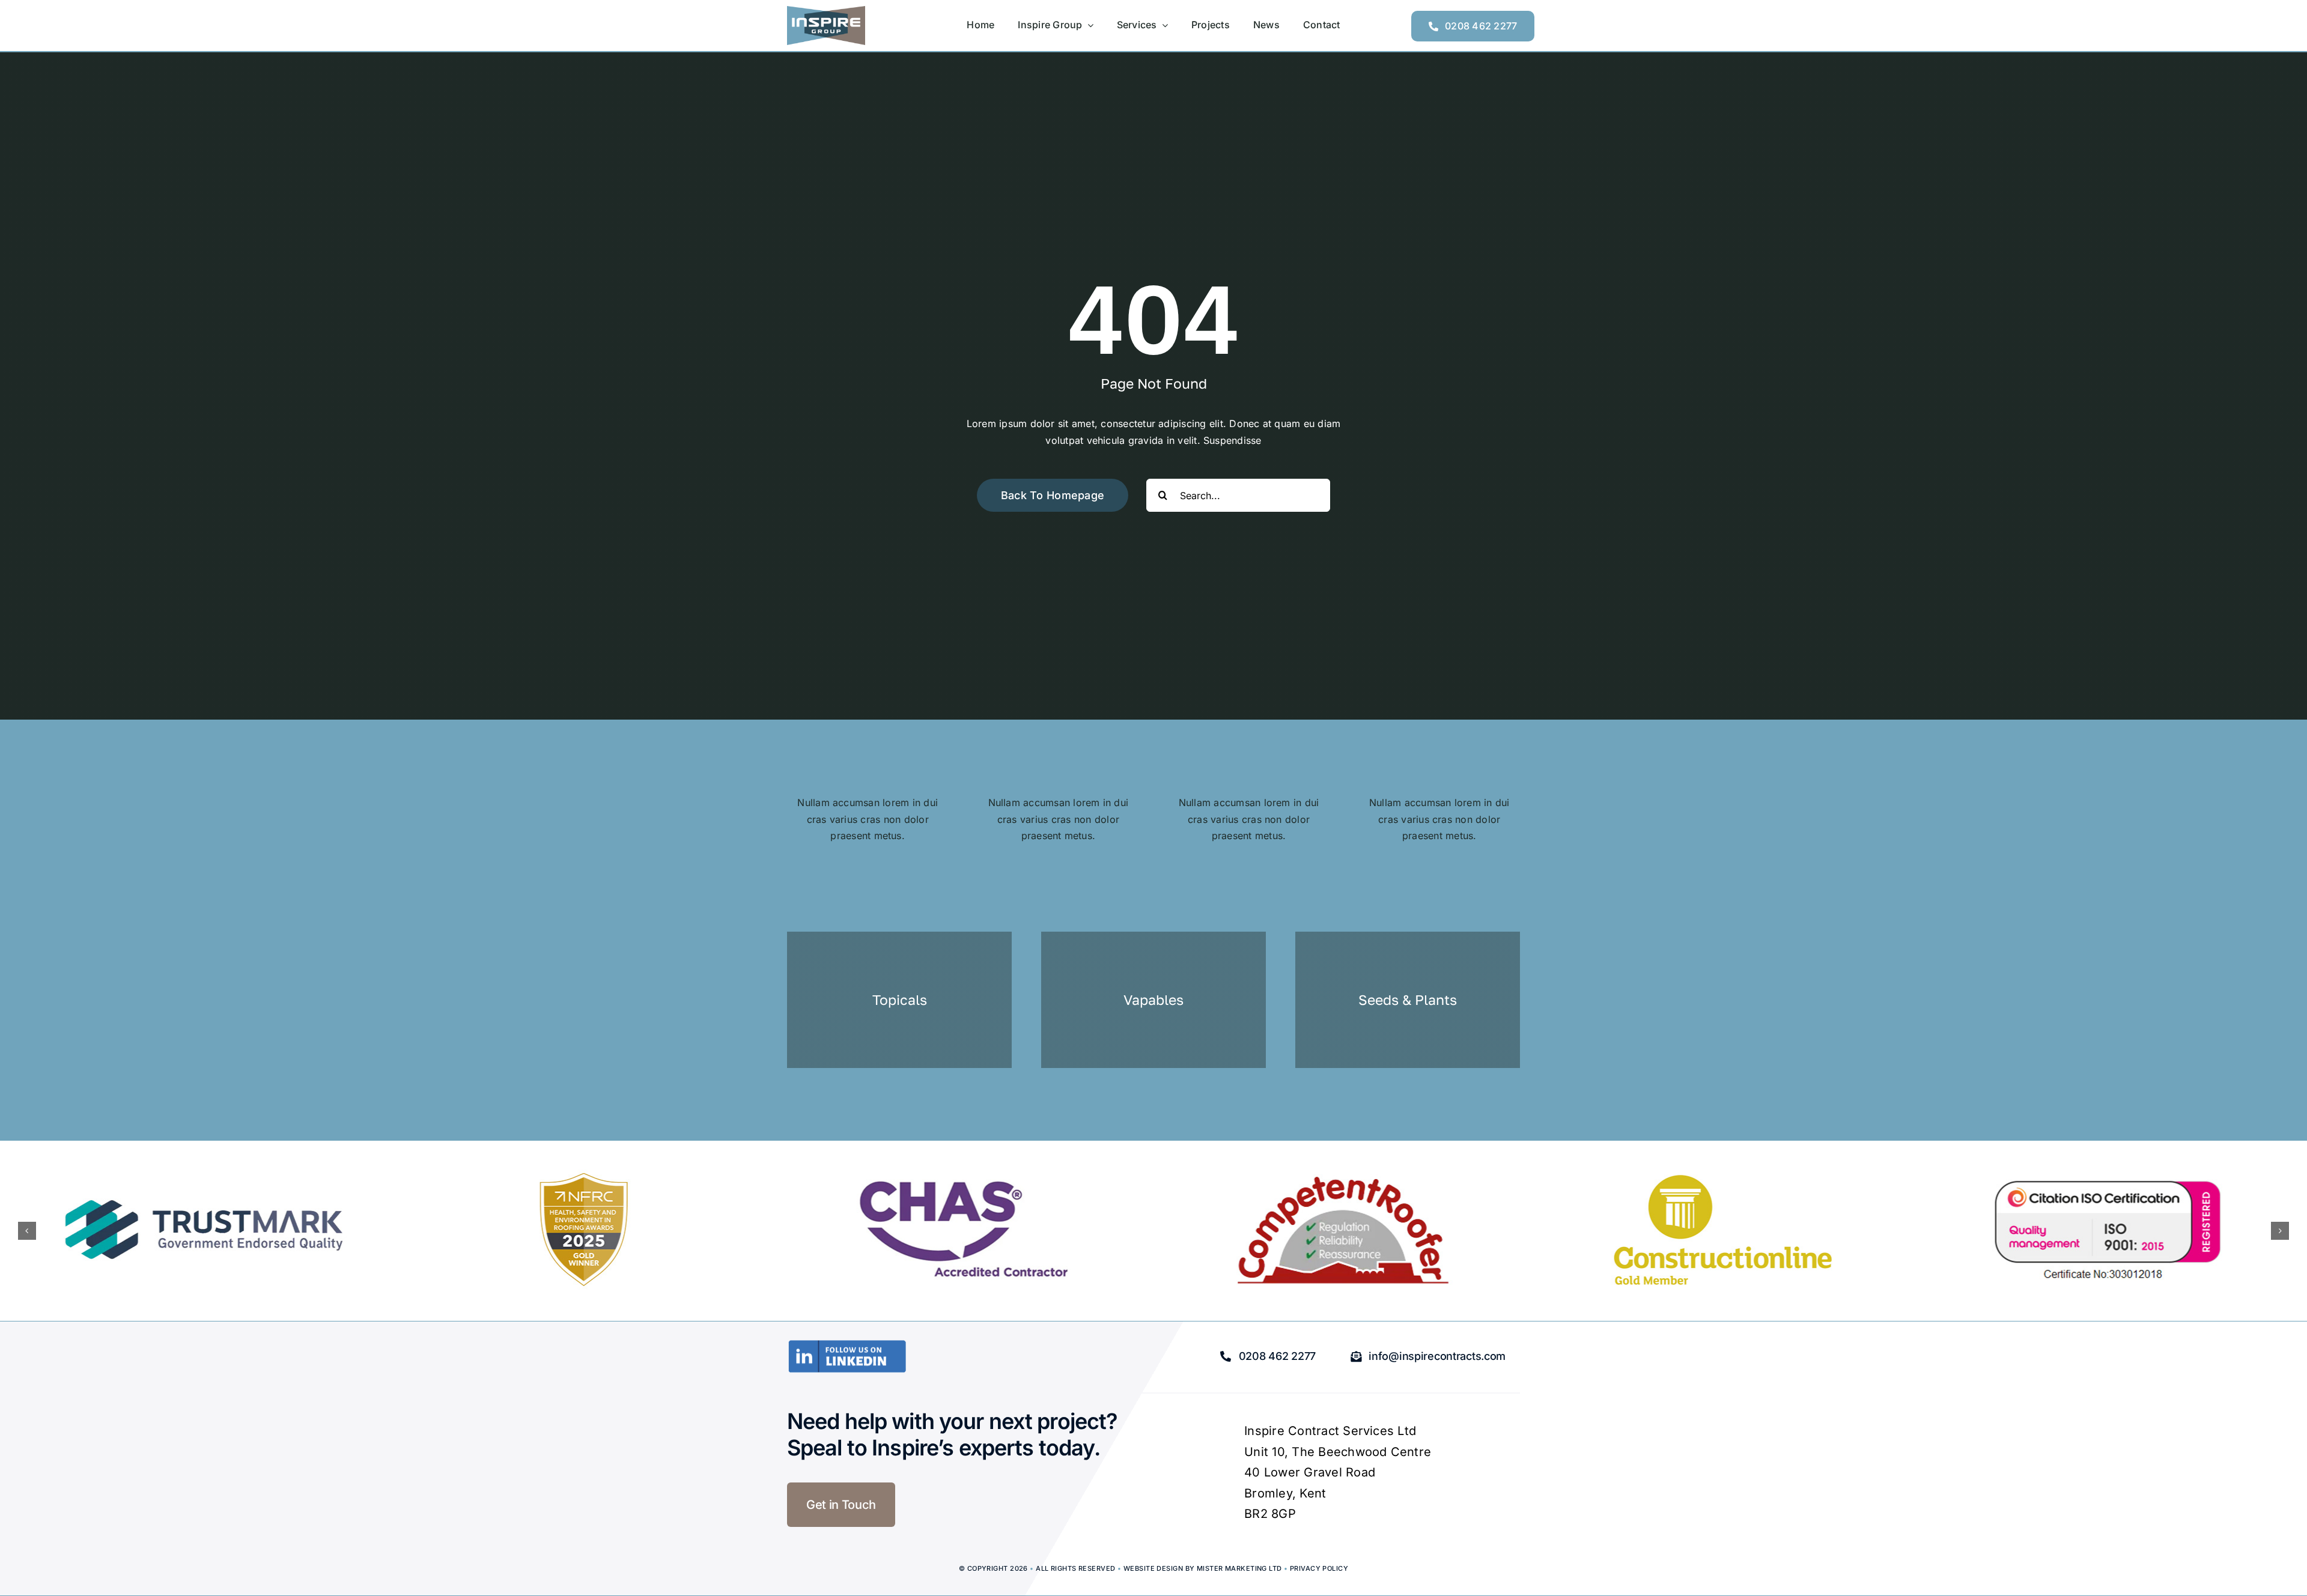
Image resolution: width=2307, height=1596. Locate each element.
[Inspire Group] (826, 11)
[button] (27, 1231)
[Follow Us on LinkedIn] (847, 1344)
